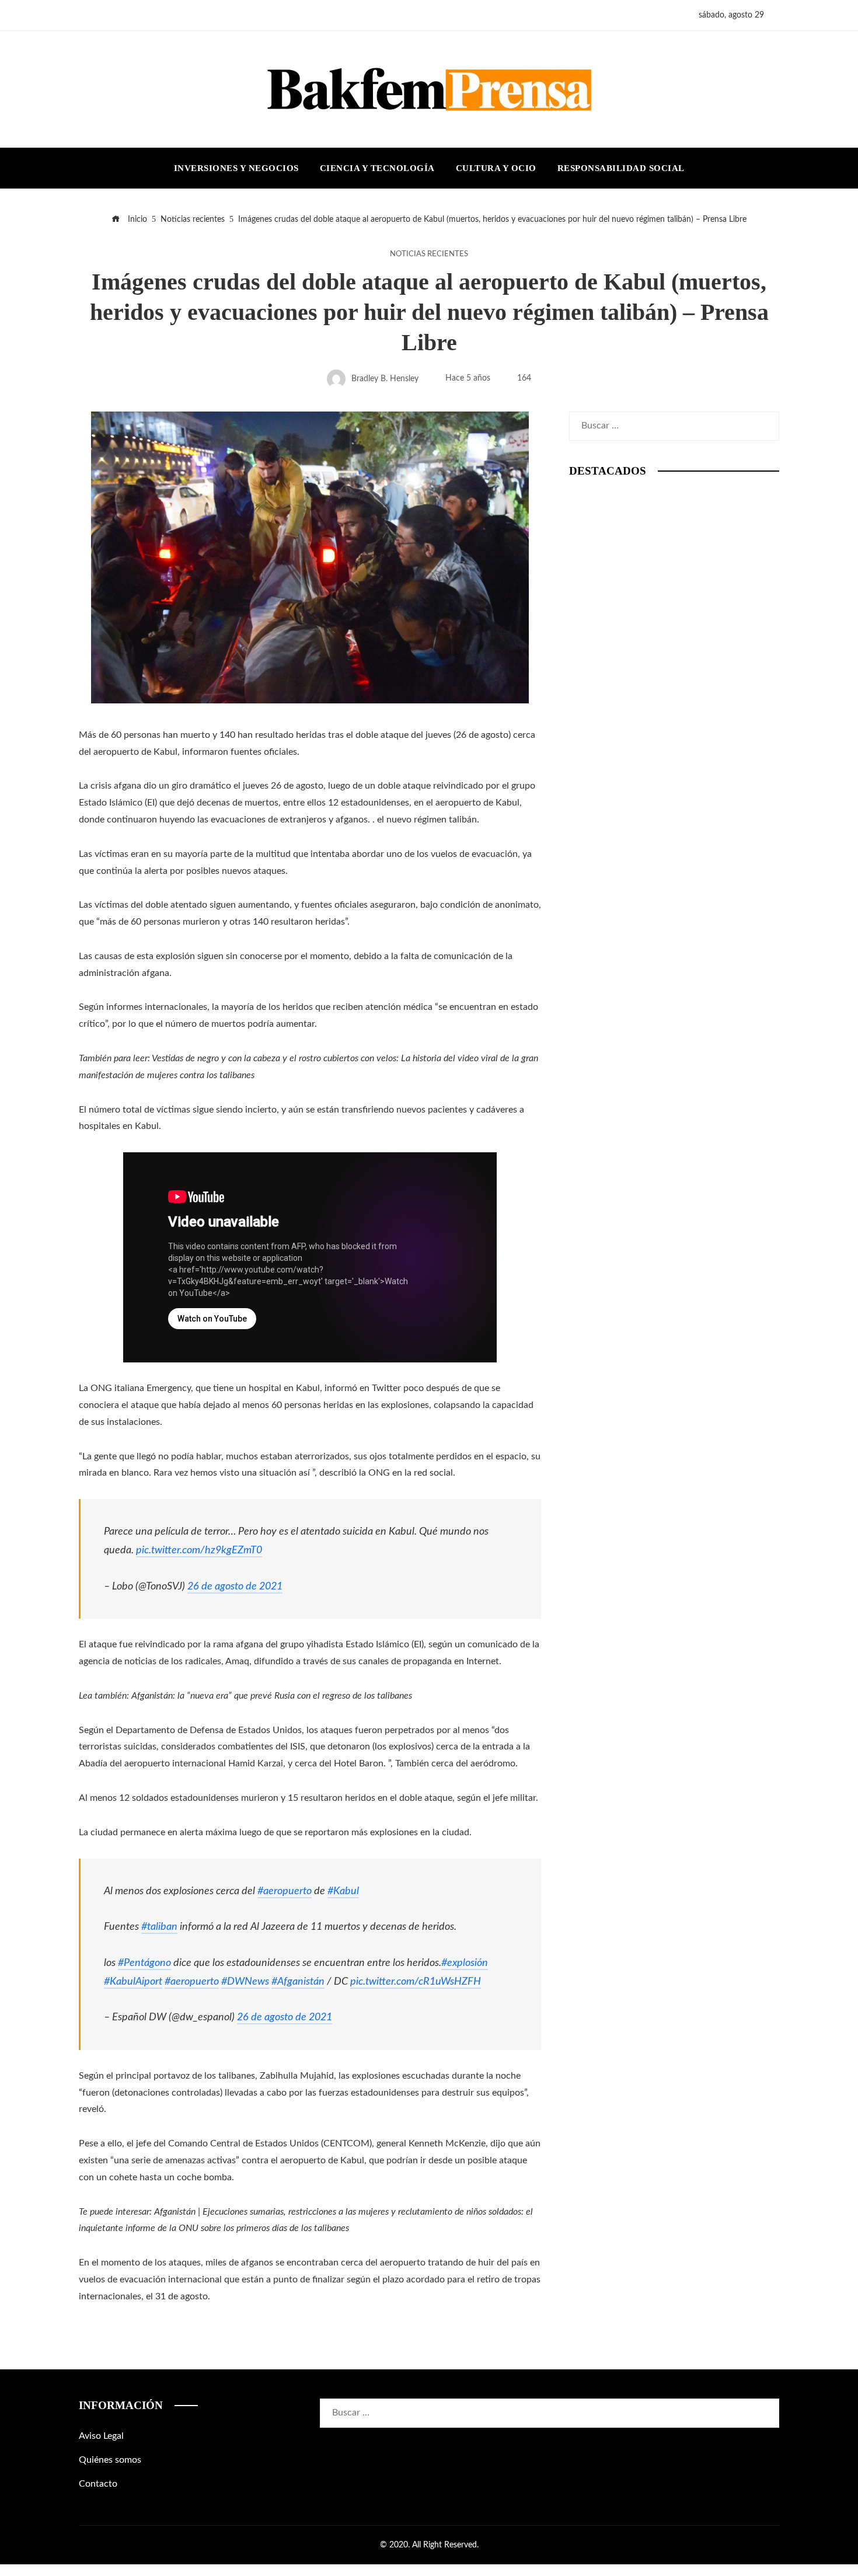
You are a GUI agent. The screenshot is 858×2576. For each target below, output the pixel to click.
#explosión (465, 1963)
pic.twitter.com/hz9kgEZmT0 (199, 1550)
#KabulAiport (133, 1981)
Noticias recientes (429, 254)
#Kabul (343, 1891)
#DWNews (245, 1981)
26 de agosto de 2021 (235, 1586)
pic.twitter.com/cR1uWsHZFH (416, 1981)
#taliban (159, 1927)
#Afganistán (298, 1981)
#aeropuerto (285, 1891)
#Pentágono (144, 1963)
